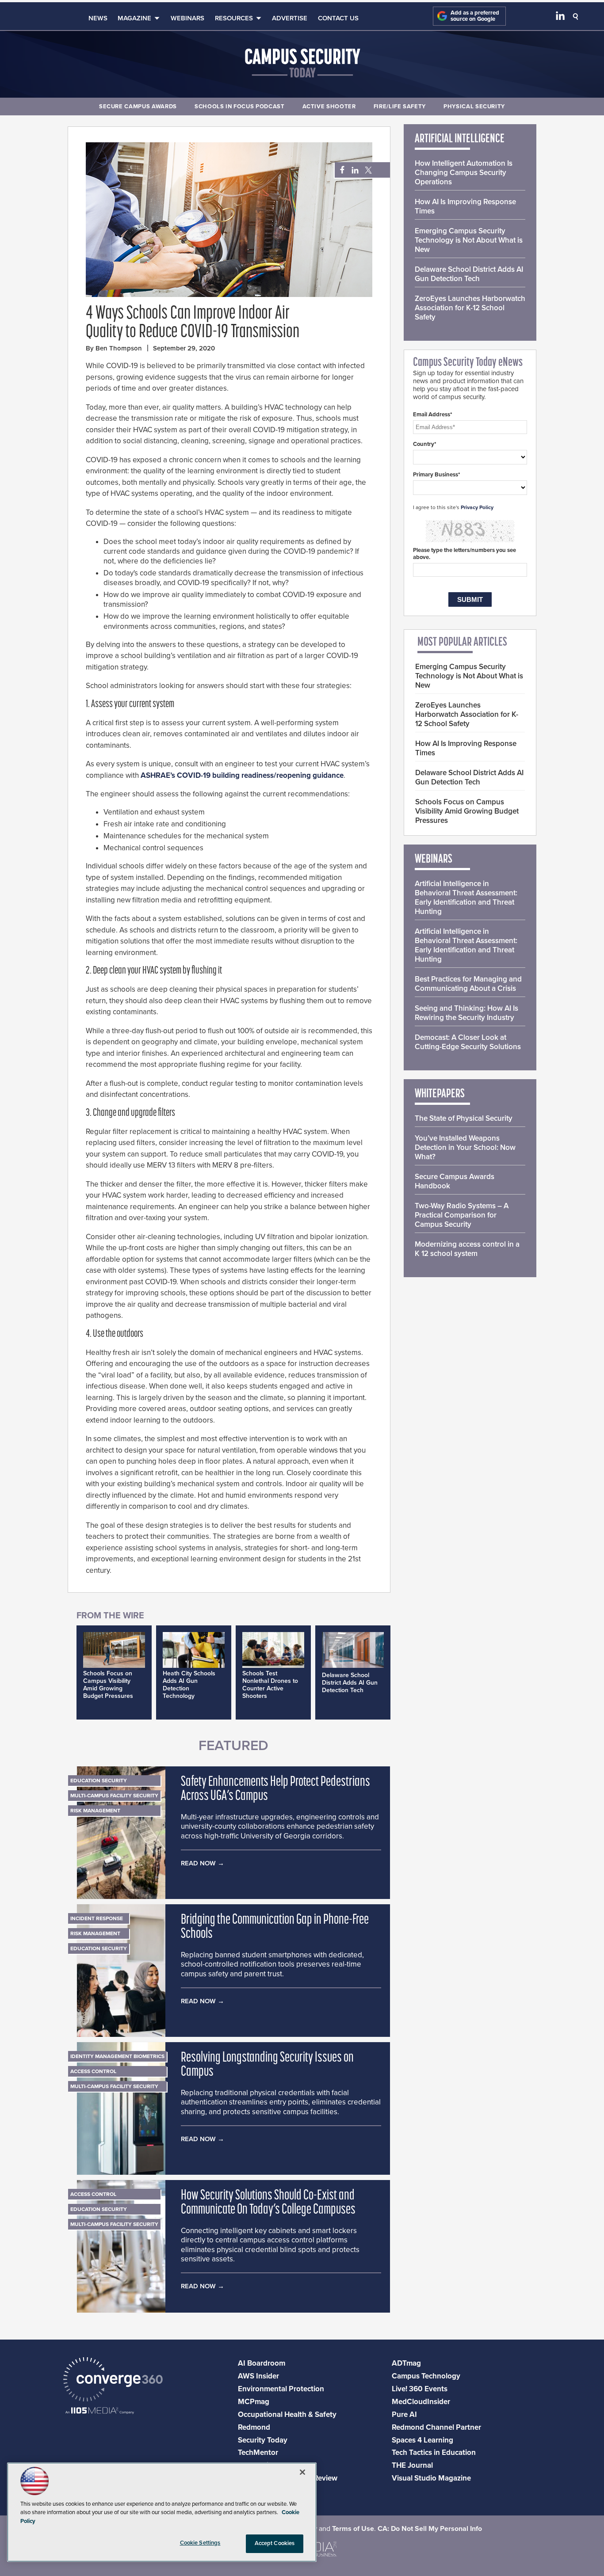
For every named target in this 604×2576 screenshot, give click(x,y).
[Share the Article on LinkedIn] (354, 170)
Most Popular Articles (462, 643)
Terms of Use (353, 2529)
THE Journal (412, 2465)
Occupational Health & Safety (287, 2414)
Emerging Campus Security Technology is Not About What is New (469, 240)
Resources (234, 18)
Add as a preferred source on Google (475, 16)
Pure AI (404, 2414)
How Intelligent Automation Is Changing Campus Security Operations (464, 173)
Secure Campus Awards (138, 107)
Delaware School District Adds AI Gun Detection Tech (350, 1683)
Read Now (198, 1863)
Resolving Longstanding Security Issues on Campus (267, 2065)
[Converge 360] (113, 2380)
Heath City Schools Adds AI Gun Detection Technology (189, 1685)
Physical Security (474, 107)
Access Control (93, 2071)
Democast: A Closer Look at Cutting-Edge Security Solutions (468, 1042)
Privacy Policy (477, 507)
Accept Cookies (275, 2543)
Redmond (254, 2427)
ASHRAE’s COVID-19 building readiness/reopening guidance (242, 775)
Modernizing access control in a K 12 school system (467, 1249)
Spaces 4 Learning (422, 2440)
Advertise (290, 18)
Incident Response (97, 1918)
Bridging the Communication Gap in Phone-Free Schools (275, 1927)
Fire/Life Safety (400, 107)
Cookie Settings (200, 2543)
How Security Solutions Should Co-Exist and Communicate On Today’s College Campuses (268, 2203)
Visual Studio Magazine (431, 2478)
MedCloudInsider (421, 2402)
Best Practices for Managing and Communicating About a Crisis (468, 984)
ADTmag (406, 2363)
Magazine (134, 18)
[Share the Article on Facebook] (340, 170)
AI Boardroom (262, 2363)
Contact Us (338, 18)
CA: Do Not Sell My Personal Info (430, 2529)
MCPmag (254, 2402)
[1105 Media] (100, 2411)
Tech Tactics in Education (434, 2452)
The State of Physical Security (464, 1118)
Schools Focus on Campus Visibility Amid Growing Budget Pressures (108, 1685)
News (98, 18)
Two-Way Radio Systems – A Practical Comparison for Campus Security (462, 1215)
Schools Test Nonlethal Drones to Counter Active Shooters (270, 1685)
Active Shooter (329, 107)
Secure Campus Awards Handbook (455, 1181)
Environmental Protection (281, 2389)
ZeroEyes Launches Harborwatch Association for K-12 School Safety (470, 308)
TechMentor (258, 2452)
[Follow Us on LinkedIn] (560, 18)
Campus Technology (426, 2376)
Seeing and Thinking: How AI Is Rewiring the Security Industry (466, 1013)
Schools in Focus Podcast (240, 107)
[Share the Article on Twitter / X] (367, 170)
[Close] (302, 2472)
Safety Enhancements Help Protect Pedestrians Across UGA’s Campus (275, 1789)
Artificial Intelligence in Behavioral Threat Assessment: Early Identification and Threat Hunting (466, 898)
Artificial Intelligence (460, 139)
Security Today (263, 2440)
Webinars (187, 18)
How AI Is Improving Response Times (465, 206)
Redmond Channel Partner (436, 2427)
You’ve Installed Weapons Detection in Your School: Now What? (465, 1147)
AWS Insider (258, 2376)
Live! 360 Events (420, 2389)
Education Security (99, 1781)
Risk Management (95, 1811)
